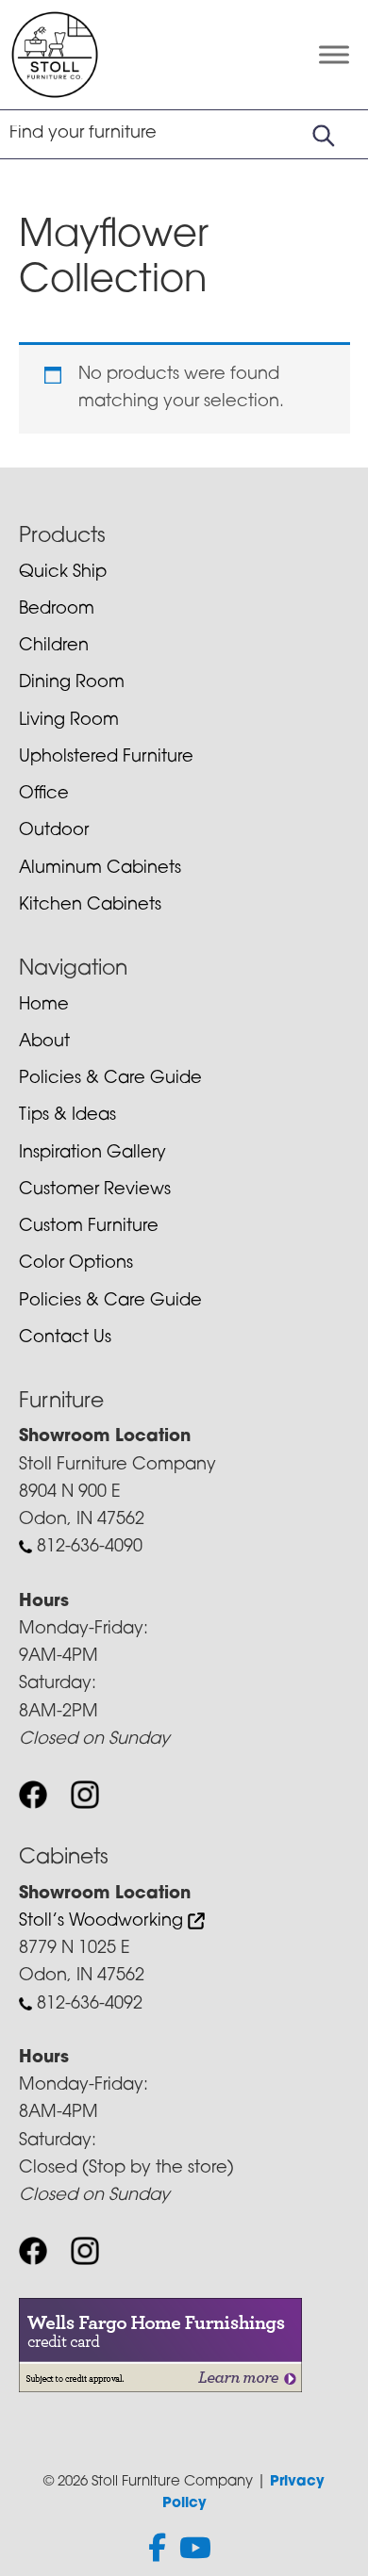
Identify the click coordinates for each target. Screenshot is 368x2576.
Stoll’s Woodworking (103, 1922)
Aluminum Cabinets (100, 869)
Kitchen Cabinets (90, 906)
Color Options (76, 1264)
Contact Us (65, 1338)
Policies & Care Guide (110, 1079)
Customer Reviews (95, 1190)
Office (44, 795)
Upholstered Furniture (106, 758)
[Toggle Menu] (334, 54)
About (44, 1042)
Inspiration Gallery (92, 1154)
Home (44, 1006)
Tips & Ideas (67, 1116)
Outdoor (54, 831)
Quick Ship (63, 573)
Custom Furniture (89, 1227)
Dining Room (72, 683)
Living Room (69, 721)
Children (54, 647)
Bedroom (57, 610)
